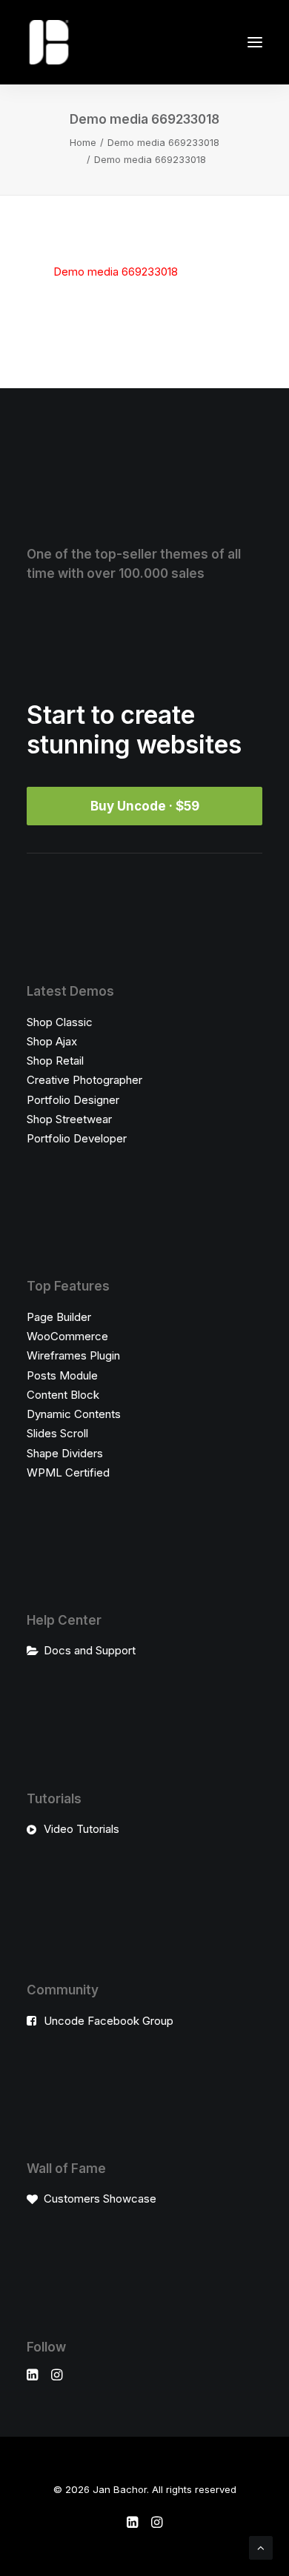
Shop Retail (55, 1061)
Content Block (63, 1395)
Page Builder (59, 1317)
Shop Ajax (52, 1041)
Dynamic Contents (74, 1414)
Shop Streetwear (69, 1119)
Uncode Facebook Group (109, 2021)
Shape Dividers (65, 1453)
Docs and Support (90, 1650)
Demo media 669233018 (163, 142)
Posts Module (62, 1375)
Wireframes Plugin (73, 1355)
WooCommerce (67, 1336)
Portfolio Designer (73, 1100)
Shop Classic (60, 1022)
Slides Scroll (57, 1433)
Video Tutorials (82, 1829)
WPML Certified (68, 1472)
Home (83, 142)
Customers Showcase (100, 2199)
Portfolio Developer (77, 1138)
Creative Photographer (84, 1080)
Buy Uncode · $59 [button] (145, 806)
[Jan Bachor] (49, 42)
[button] (255, 42)
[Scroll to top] (261, 2547)
